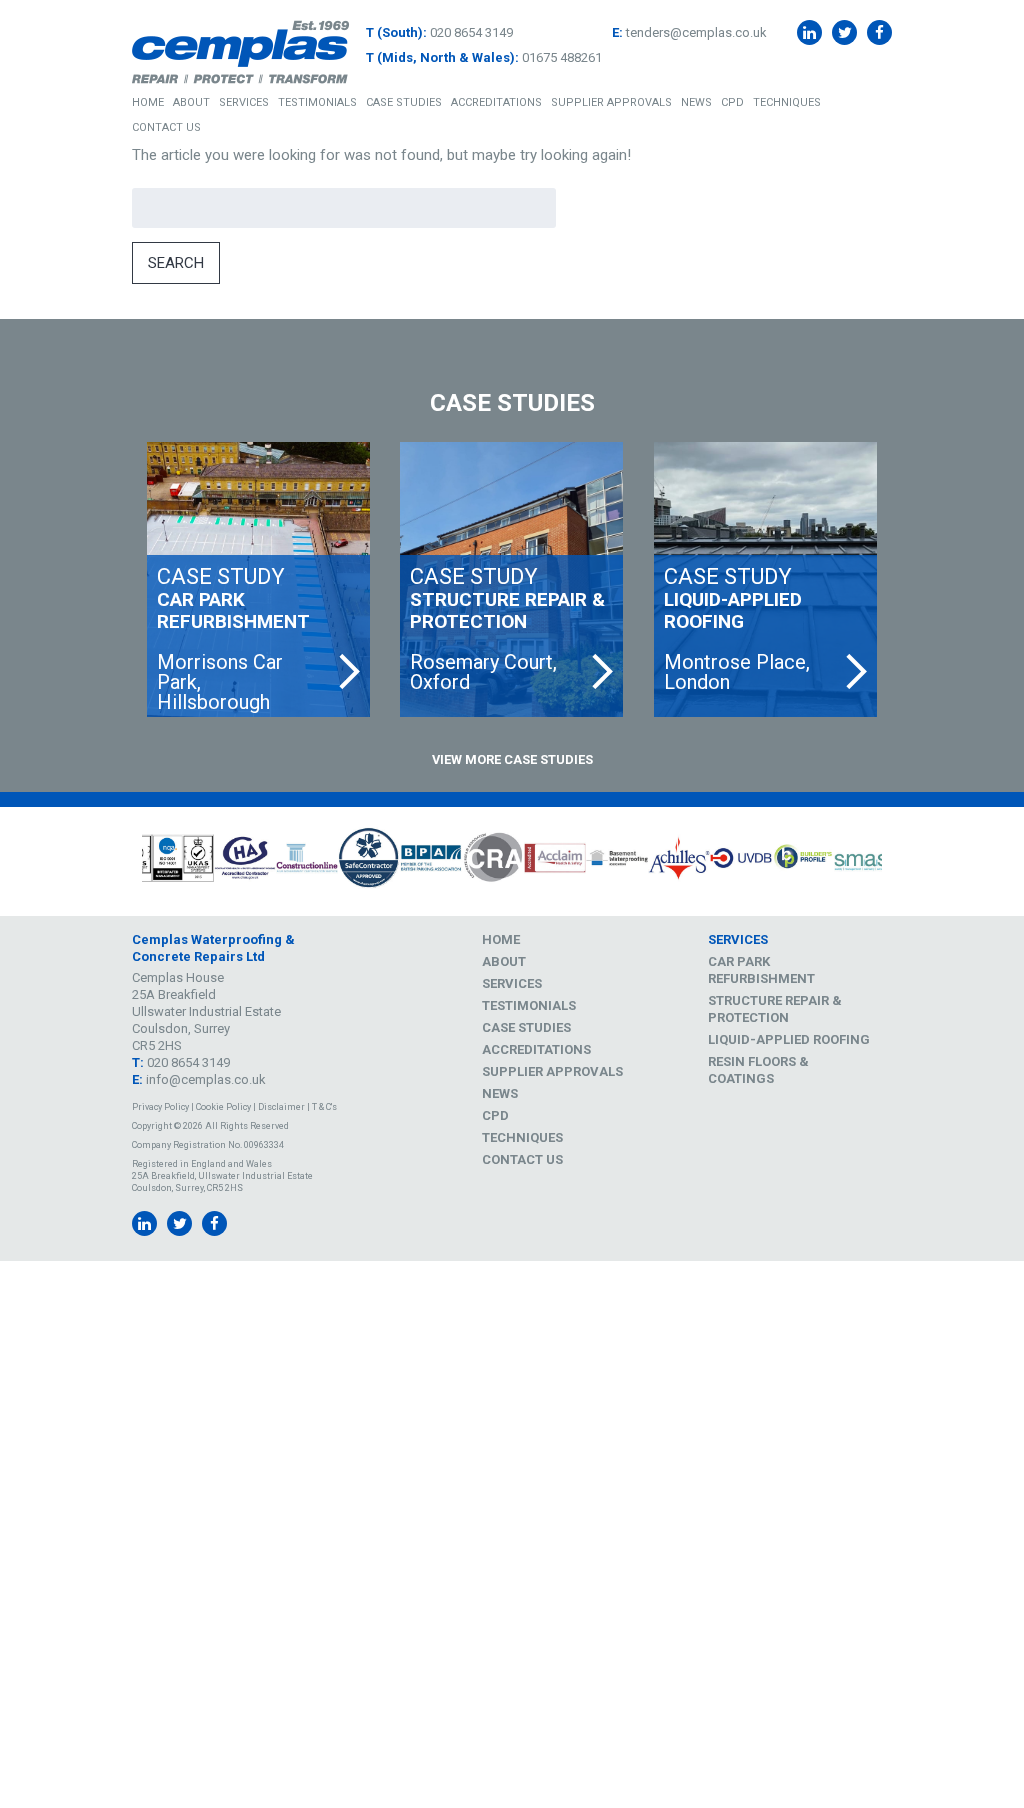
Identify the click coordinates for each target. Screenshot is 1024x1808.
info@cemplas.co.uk (206, 1079)
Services (244, 102)
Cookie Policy (223, 1107)
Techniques (787, 102)
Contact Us (166, 127)
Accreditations (496, 102)
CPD (732, 102)
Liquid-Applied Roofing (789, 1039)
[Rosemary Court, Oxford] (511, 579)
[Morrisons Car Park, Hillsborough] (258, 579)
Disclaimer (281, 1107)
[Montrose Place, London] (765, 579)
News (696, 102)
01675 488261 (562, 57)
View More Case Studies (512, 759)
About (191, 102)
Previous (117, 862)
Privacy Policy (160, 1107)
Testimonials (317, 102)
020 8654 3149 (471, 32)
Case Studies (404, 102)
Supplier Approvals (611, 102)
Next (907, 862)
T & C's (324, 1107)
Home (148, 102)
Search (176, 263)
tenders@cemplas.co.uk (696, 32)
